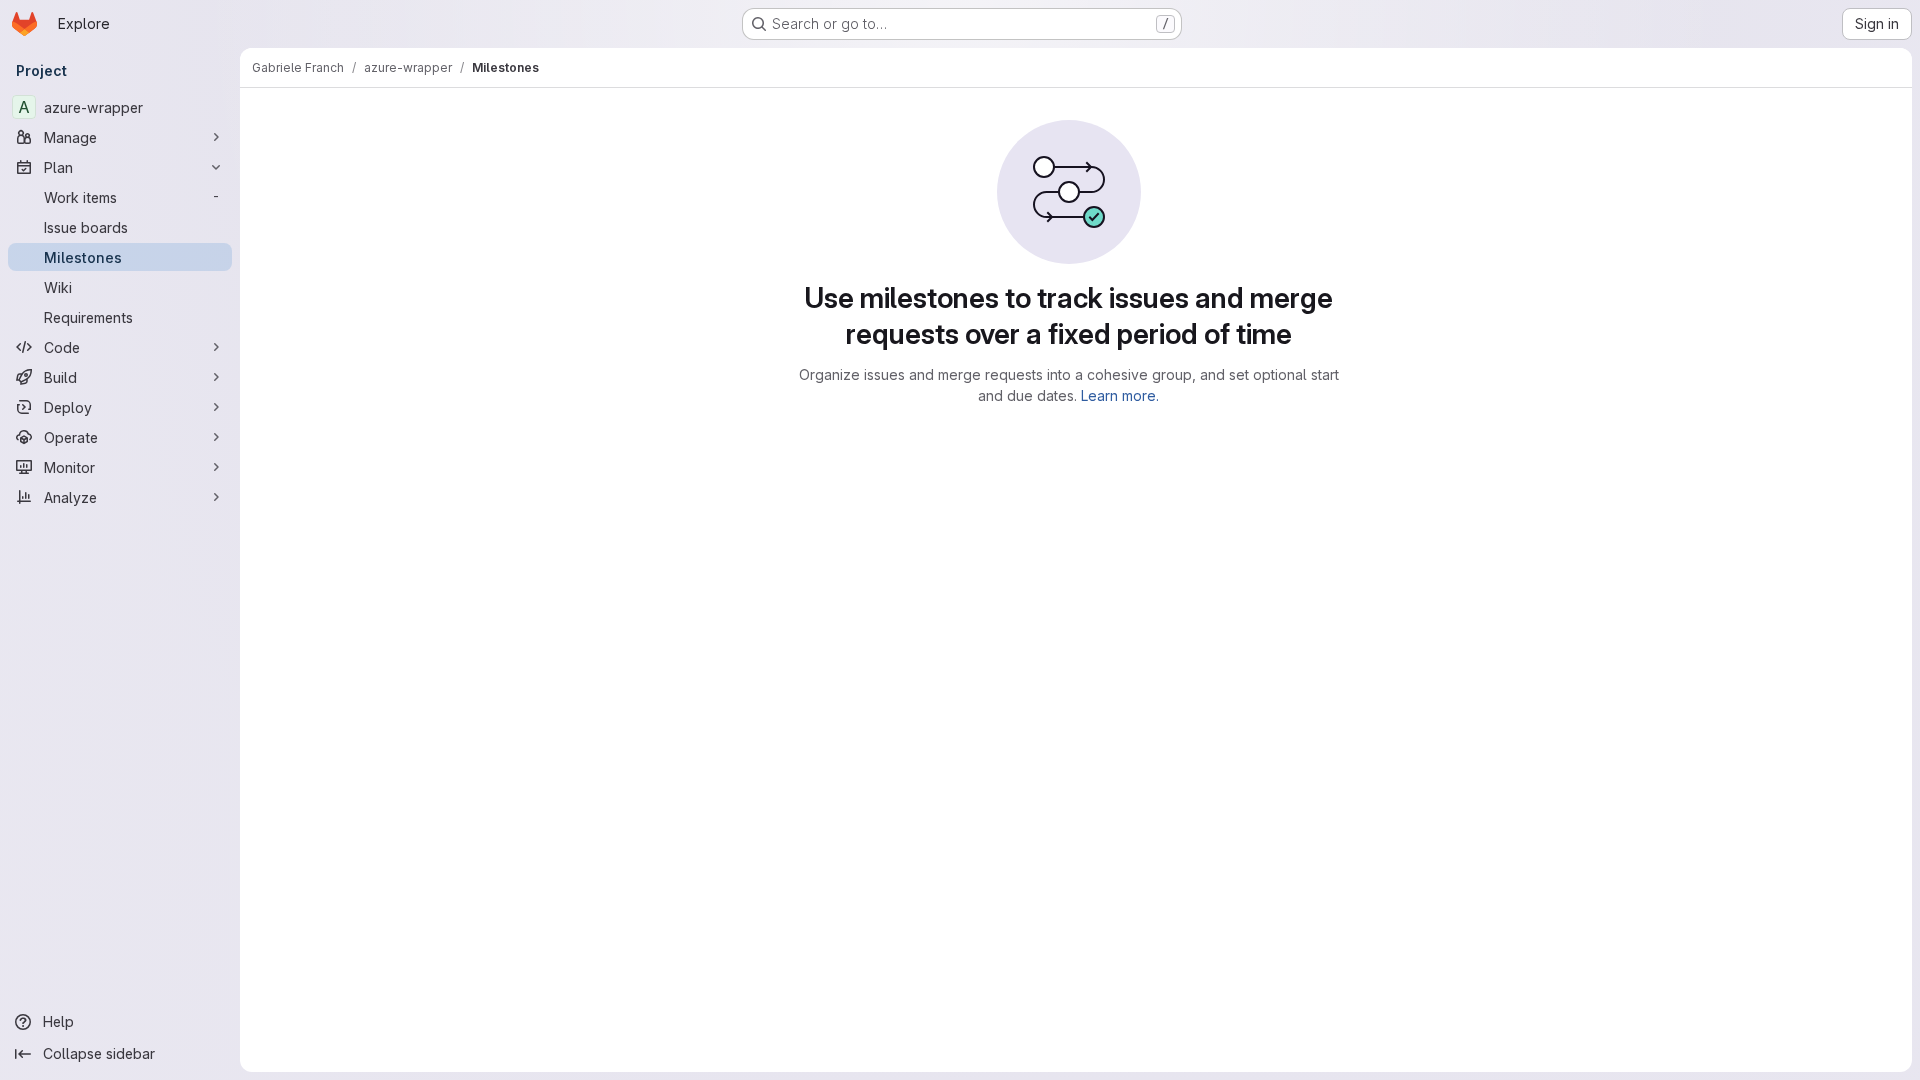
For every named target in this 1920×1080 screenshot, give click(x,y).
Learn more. (1120, 395)
